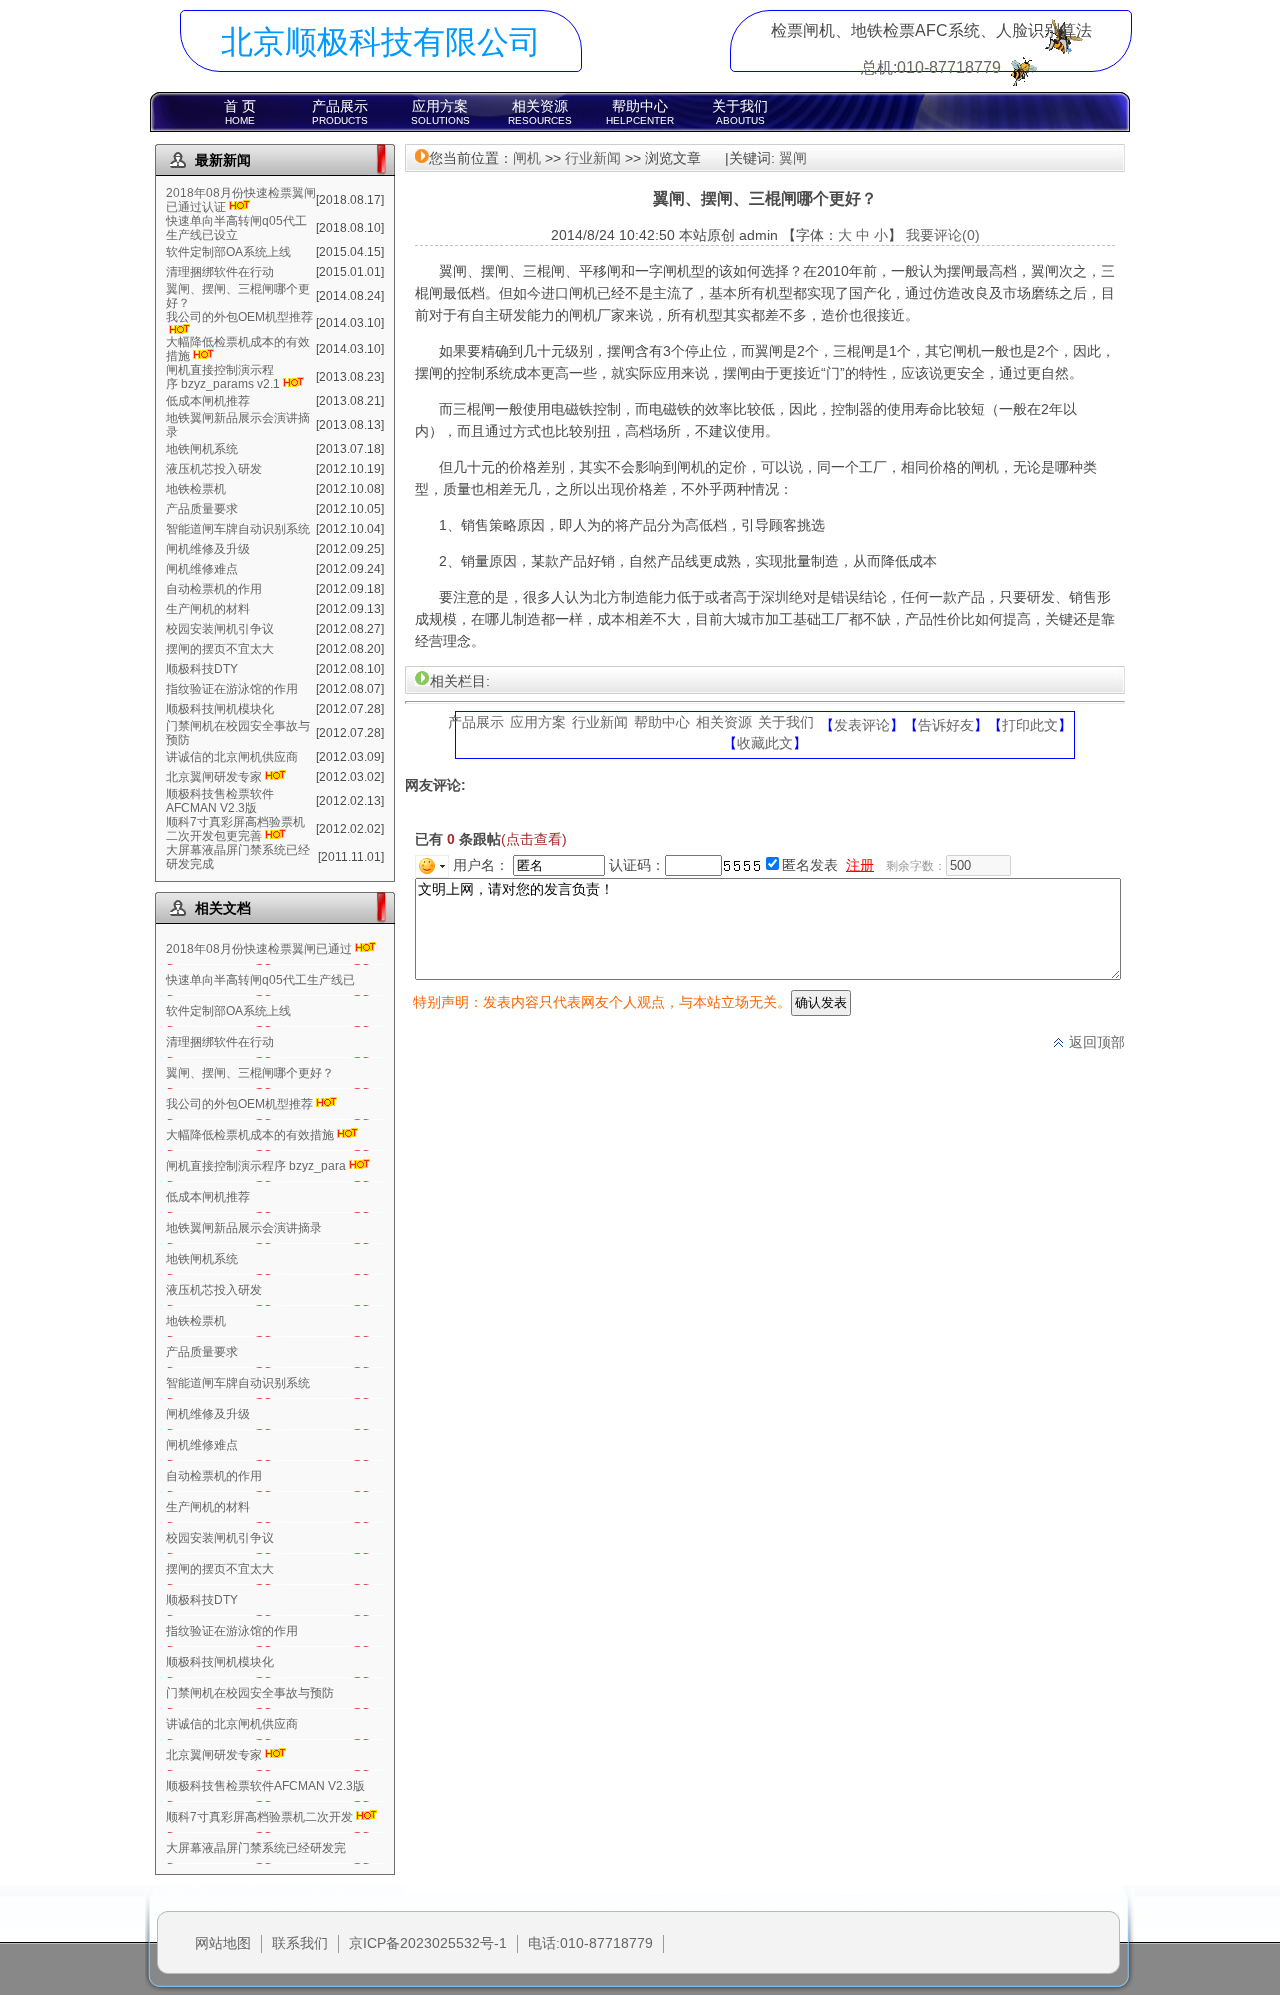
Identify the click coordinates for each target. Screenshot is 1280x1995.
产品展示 (340, 112)
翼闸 (793, 158)
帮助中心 (640, 112)
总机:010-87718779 (931, 67)
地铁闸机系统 (202, 449)
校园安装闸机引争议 (220, 629)
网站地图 (223, 1943)
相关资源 (540, 112)
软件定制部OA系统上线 (228, 252)
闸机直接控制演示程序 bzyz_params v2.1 (223, 377)
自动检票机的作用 (214, 589)
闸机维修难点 (202, 569)
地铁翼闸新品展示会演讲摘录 (244, 1228)
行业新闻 (593, 158)
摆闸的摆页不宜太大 (220, 649)
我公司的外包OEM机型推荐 (239, 317)
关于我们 (740, 112)
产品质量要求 (202, 509)
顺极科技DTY (202, 669)
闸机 (527, 158)
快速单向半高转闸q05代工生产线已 (260, 980)
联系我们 (300, 1943)
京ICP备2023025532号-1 (428, 1943)
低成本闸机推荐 (208, 401)
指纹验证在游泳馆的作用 (232, 689)
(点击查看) (534, 839)
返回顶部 (1095, 1042)
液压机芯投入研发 (214, 469)
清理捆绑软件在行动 (220, 272)
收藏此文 (765, 743)
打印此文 (1030, 725)
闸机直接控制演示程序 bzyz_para (256, 1166)
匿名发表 (810, 865)
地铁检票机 (196, 489)
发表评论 (862, 725)
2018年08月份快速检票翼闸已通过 (259, 949)
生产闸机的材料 (208, 609)
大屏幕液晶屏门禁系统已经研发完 (256, 1848)
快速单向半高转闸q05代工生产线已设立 (236, 228)
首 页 (240, 112)
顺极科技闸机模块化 (220, 709)
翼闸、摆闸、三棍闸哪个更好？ (250, 1073)
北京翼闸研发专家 (214, 777)
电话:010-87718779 (590, 1943)
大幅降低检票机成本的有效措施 (250, 1135)
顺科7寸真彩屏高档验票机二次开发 (259, 1817)
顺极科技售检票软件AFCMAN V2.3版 (220, 801)
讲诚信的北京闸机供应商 (232, 757)
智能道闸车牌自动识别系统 (238, 529)
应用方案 (440, 112)
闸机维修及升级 (208, 549)
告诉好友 (946, 725)
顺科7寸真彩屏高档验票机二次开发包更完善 (235, 829)
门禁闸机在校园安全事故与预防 (250, 1693)
